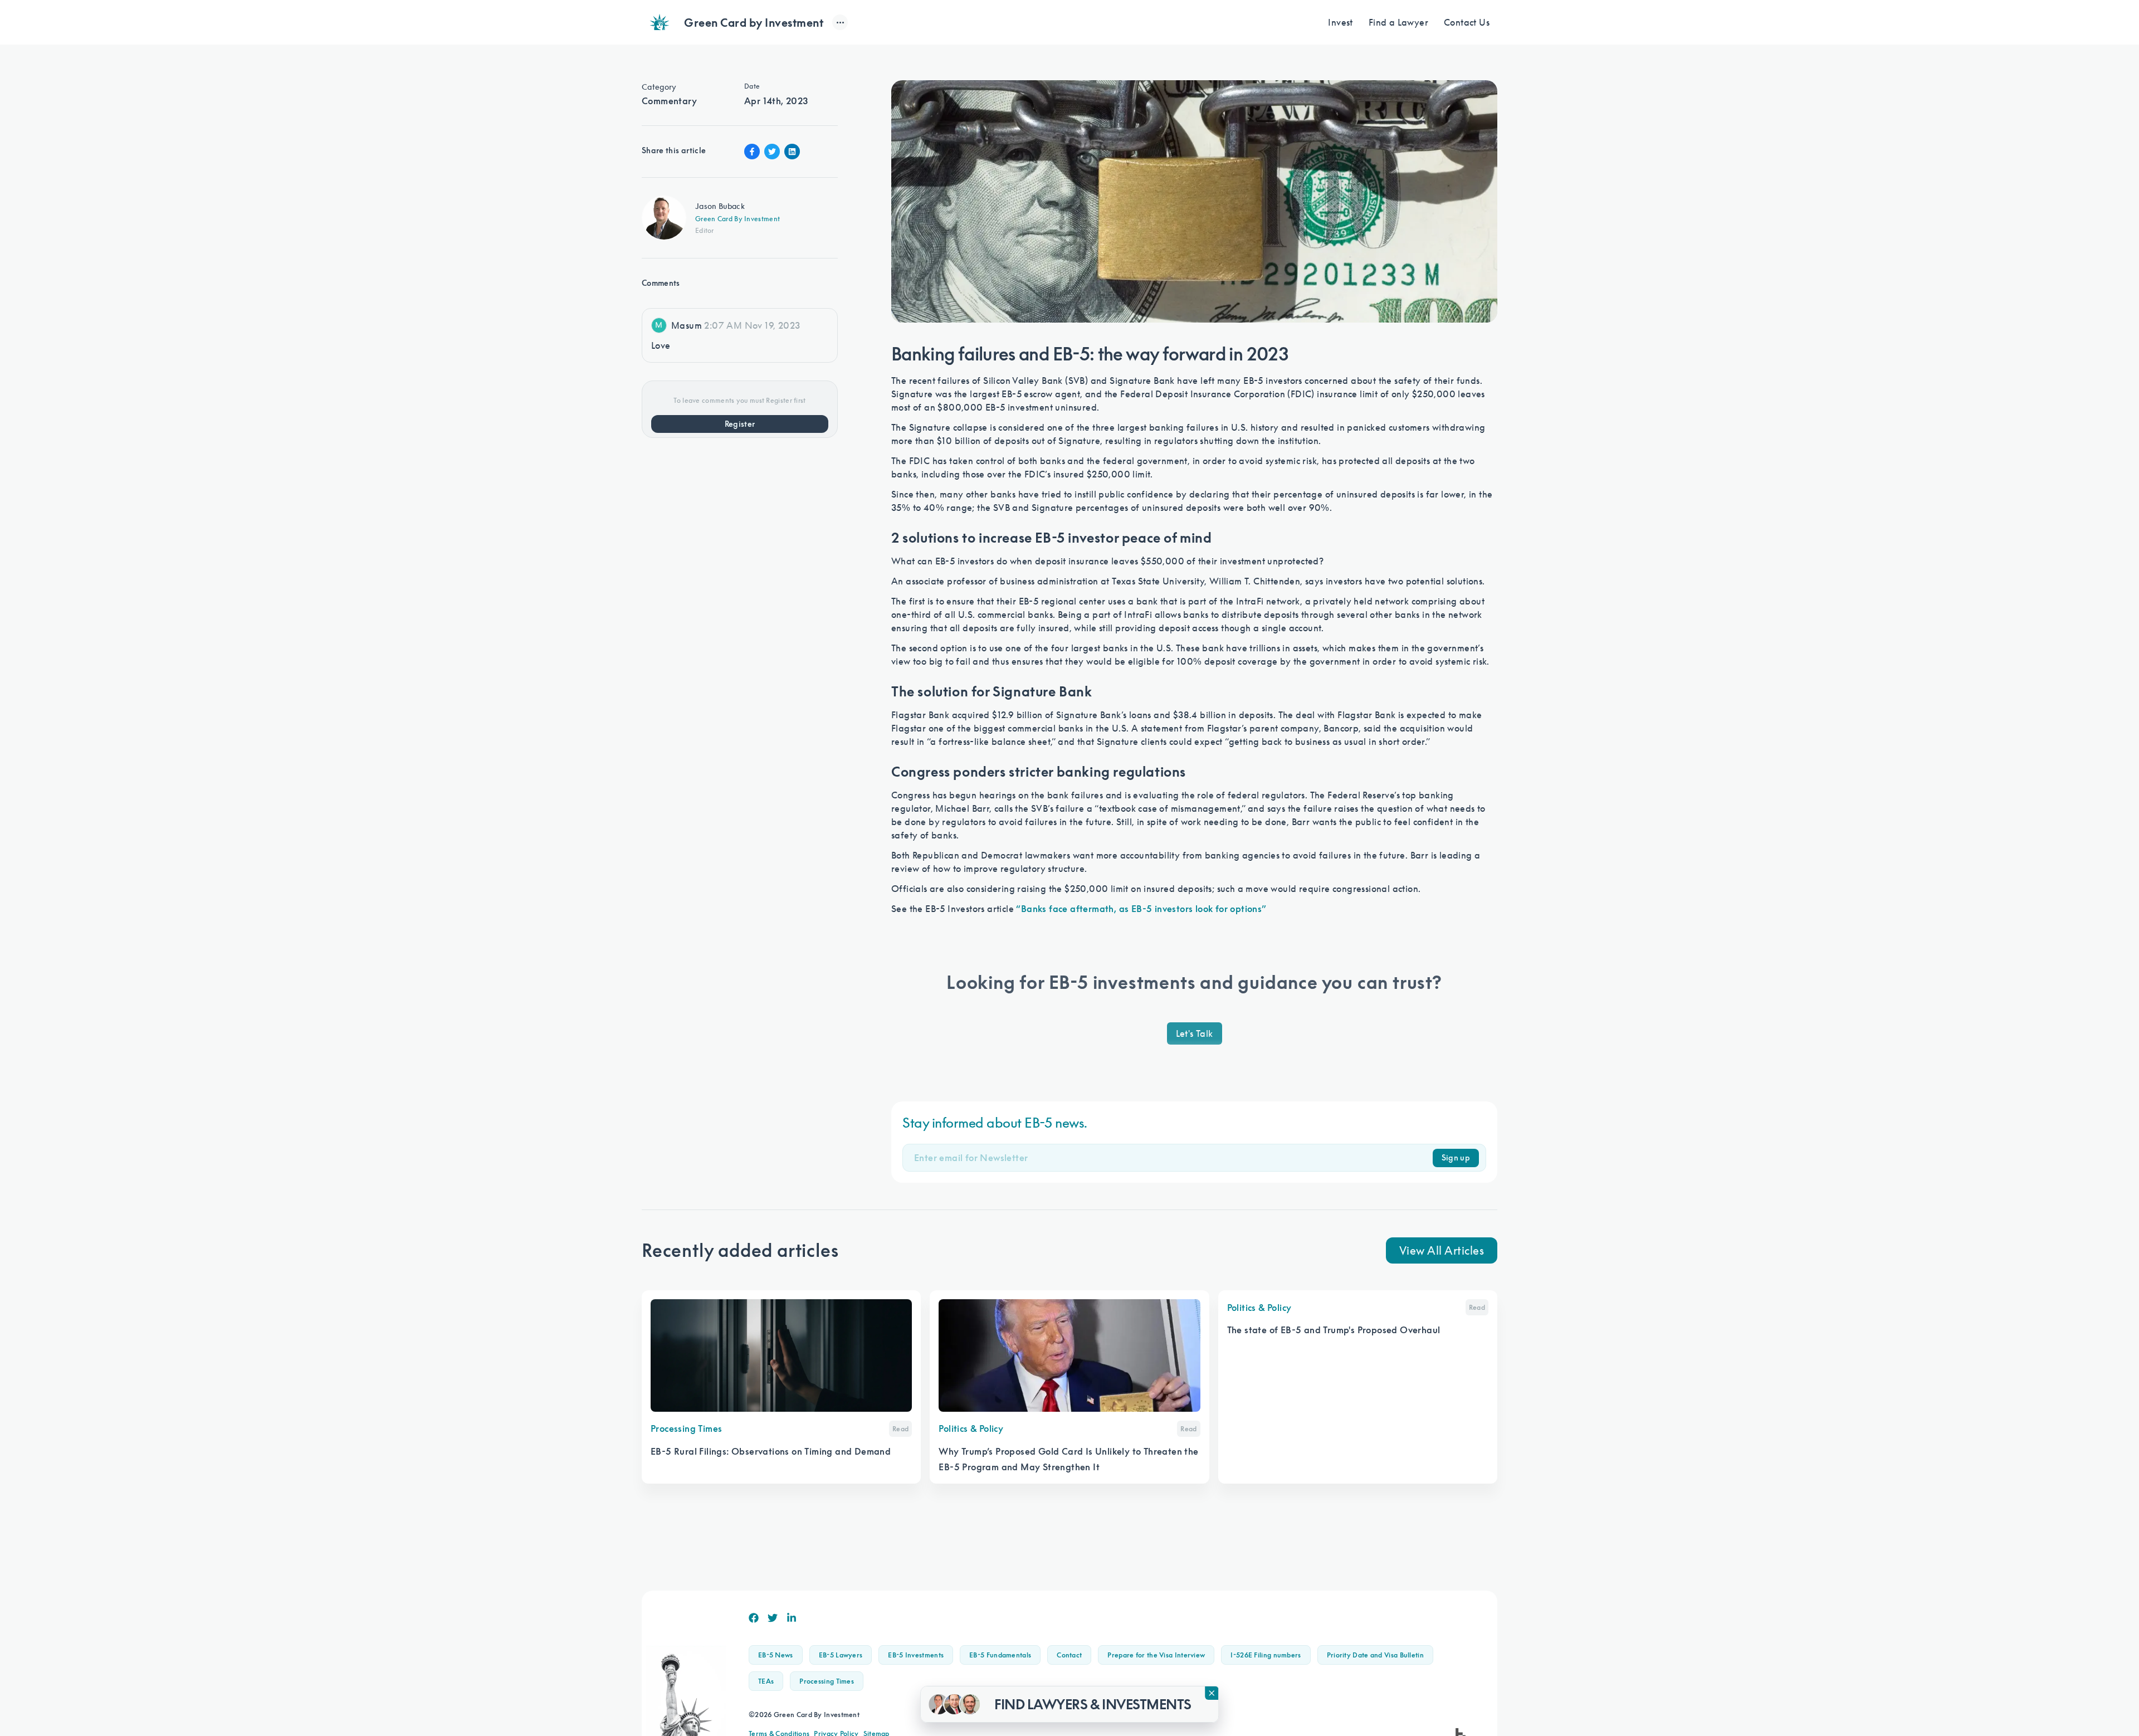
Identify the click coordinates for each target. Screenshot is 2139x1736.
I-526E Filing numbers (1266, 1655)
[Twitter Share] (772, 152)
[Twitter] (773, 1618)
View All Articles (1442, 1250)
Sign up (1456, 1158)
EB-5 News (776, 1655)
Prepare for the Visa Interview (1156, 1655)
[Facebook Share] (752, 152)
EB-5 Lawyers (841, 1655)
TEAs (766, 1681)
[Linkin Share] (792, 152)
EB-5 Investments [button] (916, 1655)
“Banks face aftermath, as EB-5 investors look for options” (1141, 909)
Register (740, 424)
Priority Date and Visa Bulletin (1375, 1655)
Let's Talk (1195, 1033)
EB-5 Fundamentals (1000, 1655)
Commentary (669, 101)
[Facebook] (754, 1618)
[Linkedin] (792, 1618)
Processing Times (827, 1681)
